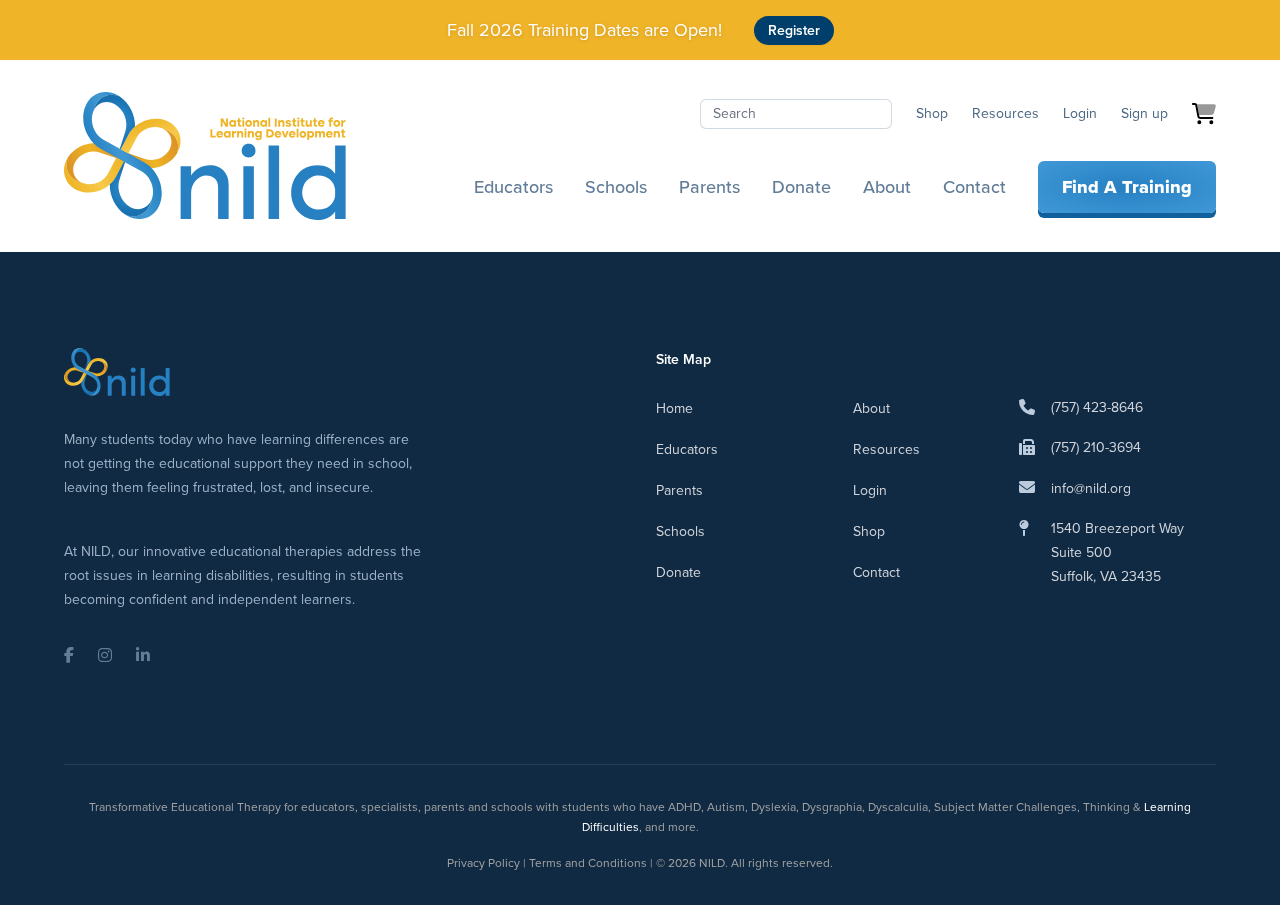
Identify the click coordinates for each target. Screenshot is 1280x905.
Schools (616, 187)
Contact (974, 187)
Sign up (1144, 113)
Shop (932, 113)
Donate (801, 187)
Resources (1005, 113)
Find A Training (1127, 187)
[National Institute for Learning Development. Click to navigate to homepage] (205, 156)
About (887, 187)
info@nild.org (1091, 488)
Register (794, 30)
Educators (513, 187)
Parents (709, 187)
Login (1080, 113)
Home (674, 408)
